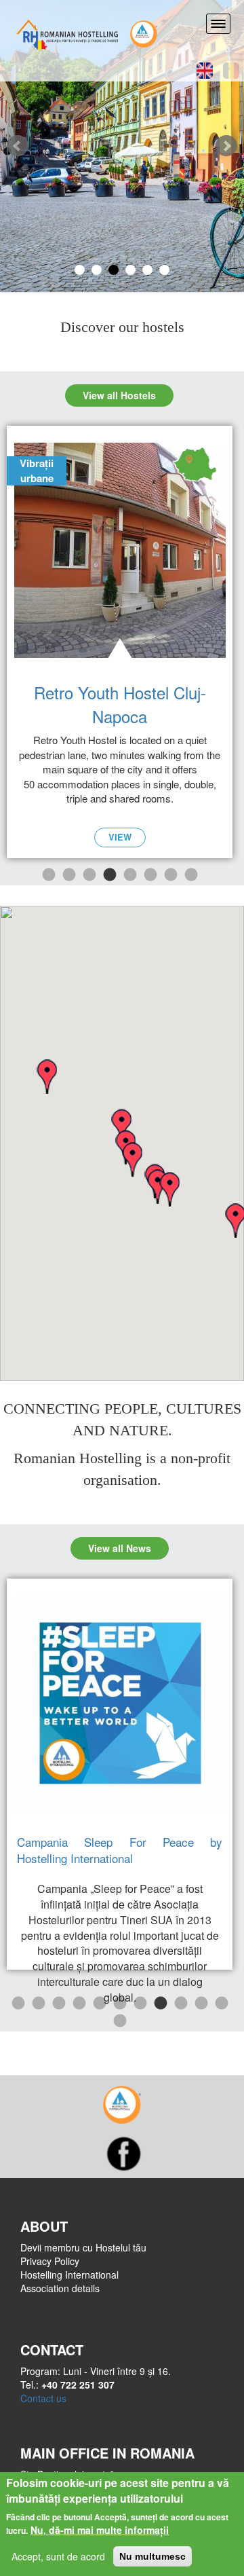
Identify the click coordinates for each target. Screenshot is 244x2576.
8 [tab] (190, 875)
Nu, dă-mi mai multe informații (100, 2530)
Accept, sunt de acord (58, 2556)
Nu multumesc (152, 2556)
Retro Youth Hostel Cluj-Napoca (120, 704)
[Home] (68, 32)
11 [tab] (221, 2004)
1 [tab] (48, 875)
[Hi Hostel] (144, 32)
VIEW (120, 837)
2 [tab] (68, 875)
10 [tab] (201, 2004)
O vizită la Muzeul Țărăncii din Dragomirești (120, 1850)
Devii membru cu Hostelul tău (83, 2247)
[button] (169, 1189)
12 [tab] (119, 2021)
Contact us (43, 2398)
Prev (18, 146)
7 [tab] (170, 875)
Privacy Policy (50, 2261)
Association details (60, 2288)
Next (226, 146)
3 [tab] (89, 875)
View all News (120, 1548)
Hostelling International (69, 2275)
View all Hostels (119, 395)
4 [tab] (109, 875)
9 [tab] (180, 2004)
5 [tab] (129, 875)
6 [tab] (150, 875)
